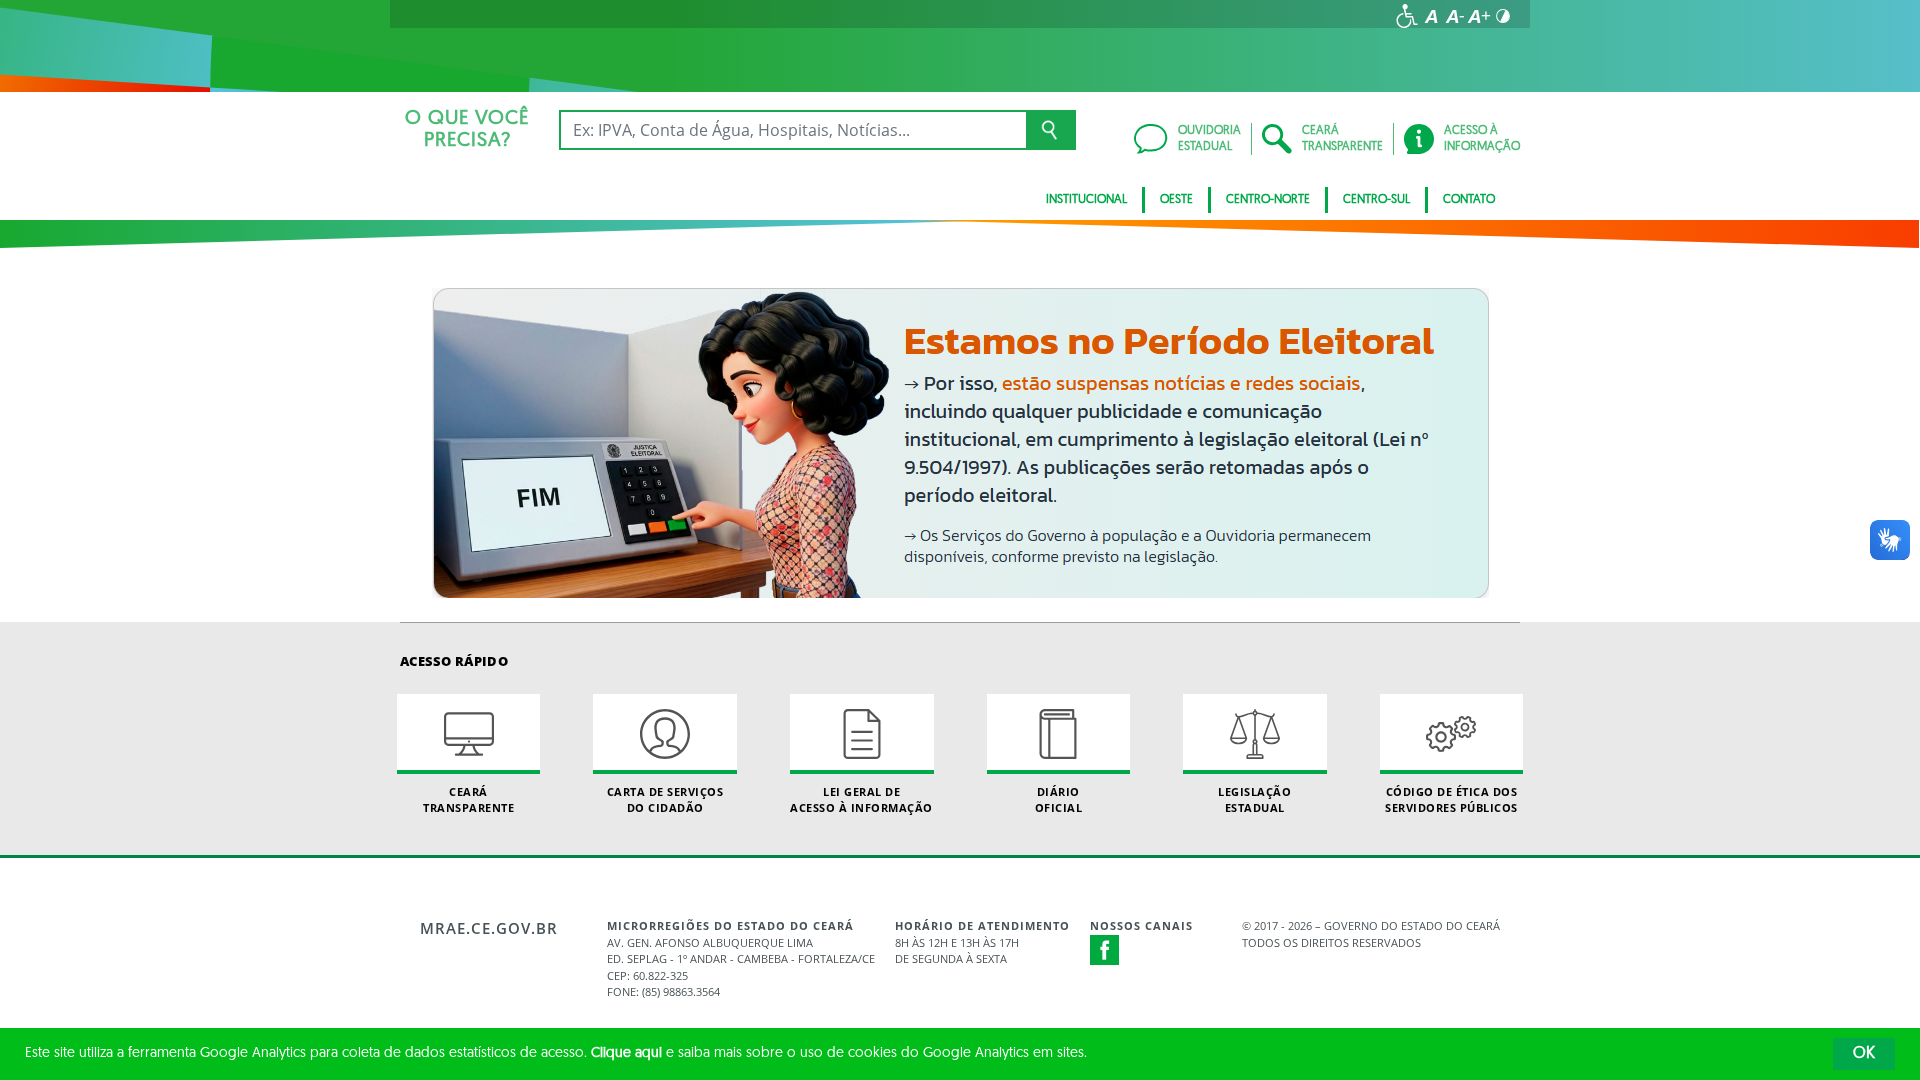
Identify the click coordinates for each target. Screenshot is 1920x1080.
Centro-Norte (1268, 200)
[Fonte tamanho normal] (1431, 16)
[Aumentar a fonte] (1479, 16)
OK (1864, 1054)
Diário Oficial (1059, 799)
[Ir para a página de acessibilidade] (1407, 16)
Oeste (1176, 200)
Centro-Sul (1376, 200)
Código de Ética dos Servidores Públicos (1451, 799)
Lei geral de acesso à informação (861, 799)
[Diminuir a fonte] (1455, 16)
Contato (1469, 200)
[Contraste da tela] (1503, 16)
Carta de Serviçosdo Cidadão (665, 799)
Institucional (1086, 200)
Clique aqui (626, 1053)
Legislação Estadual (1254, 799)
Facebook (1105, 950)
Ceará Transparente (468, 799)
